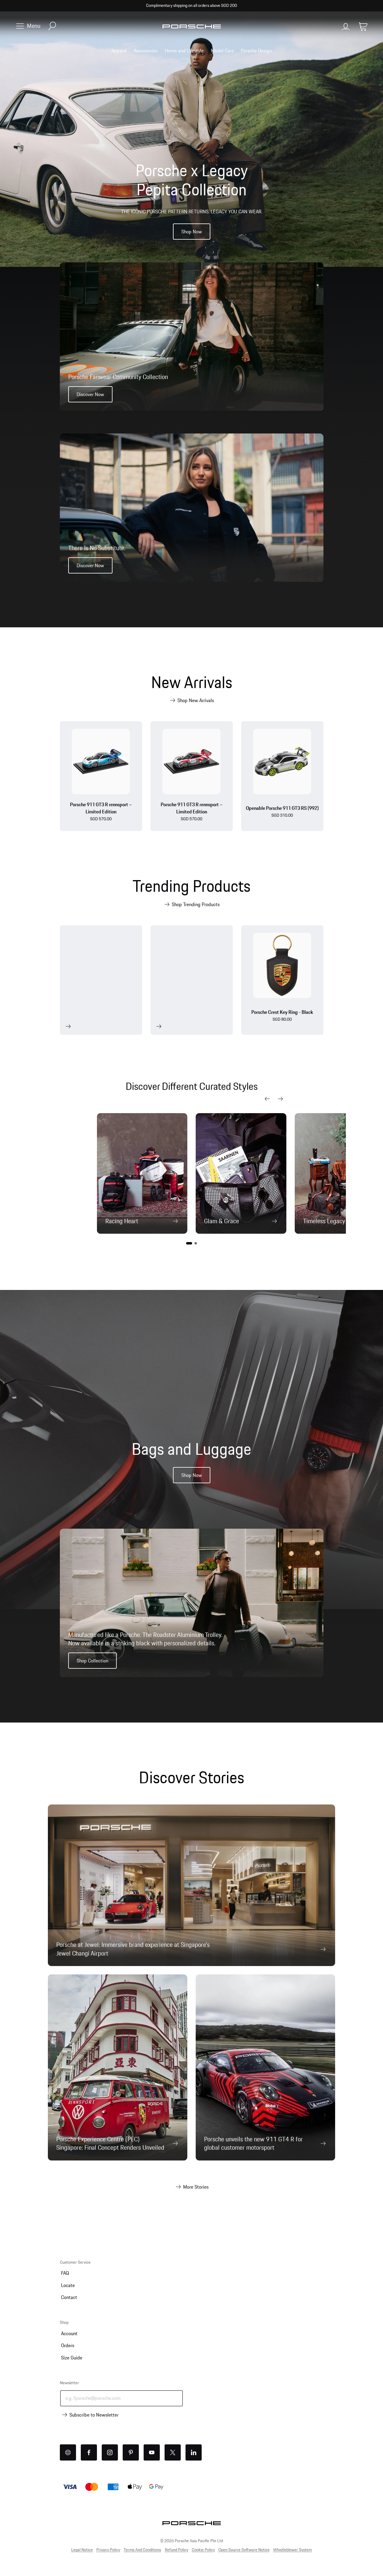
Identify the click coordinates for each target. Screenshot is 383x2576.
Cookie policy (203, 2550)
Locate (68, 2285)
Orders (68, 2345)
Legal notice (82, 2550)
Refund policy (177, 2550)
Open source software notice (244, 2550)
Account (69, 2333)
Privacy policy (108, 2550)
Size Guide (72, 2358)
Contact (69, 2297)
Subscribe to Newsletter (94, 2415)
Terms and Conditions (142, 2550)
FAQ (65, 2273)
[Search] (52, 26)
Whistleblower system (292, 2550)
